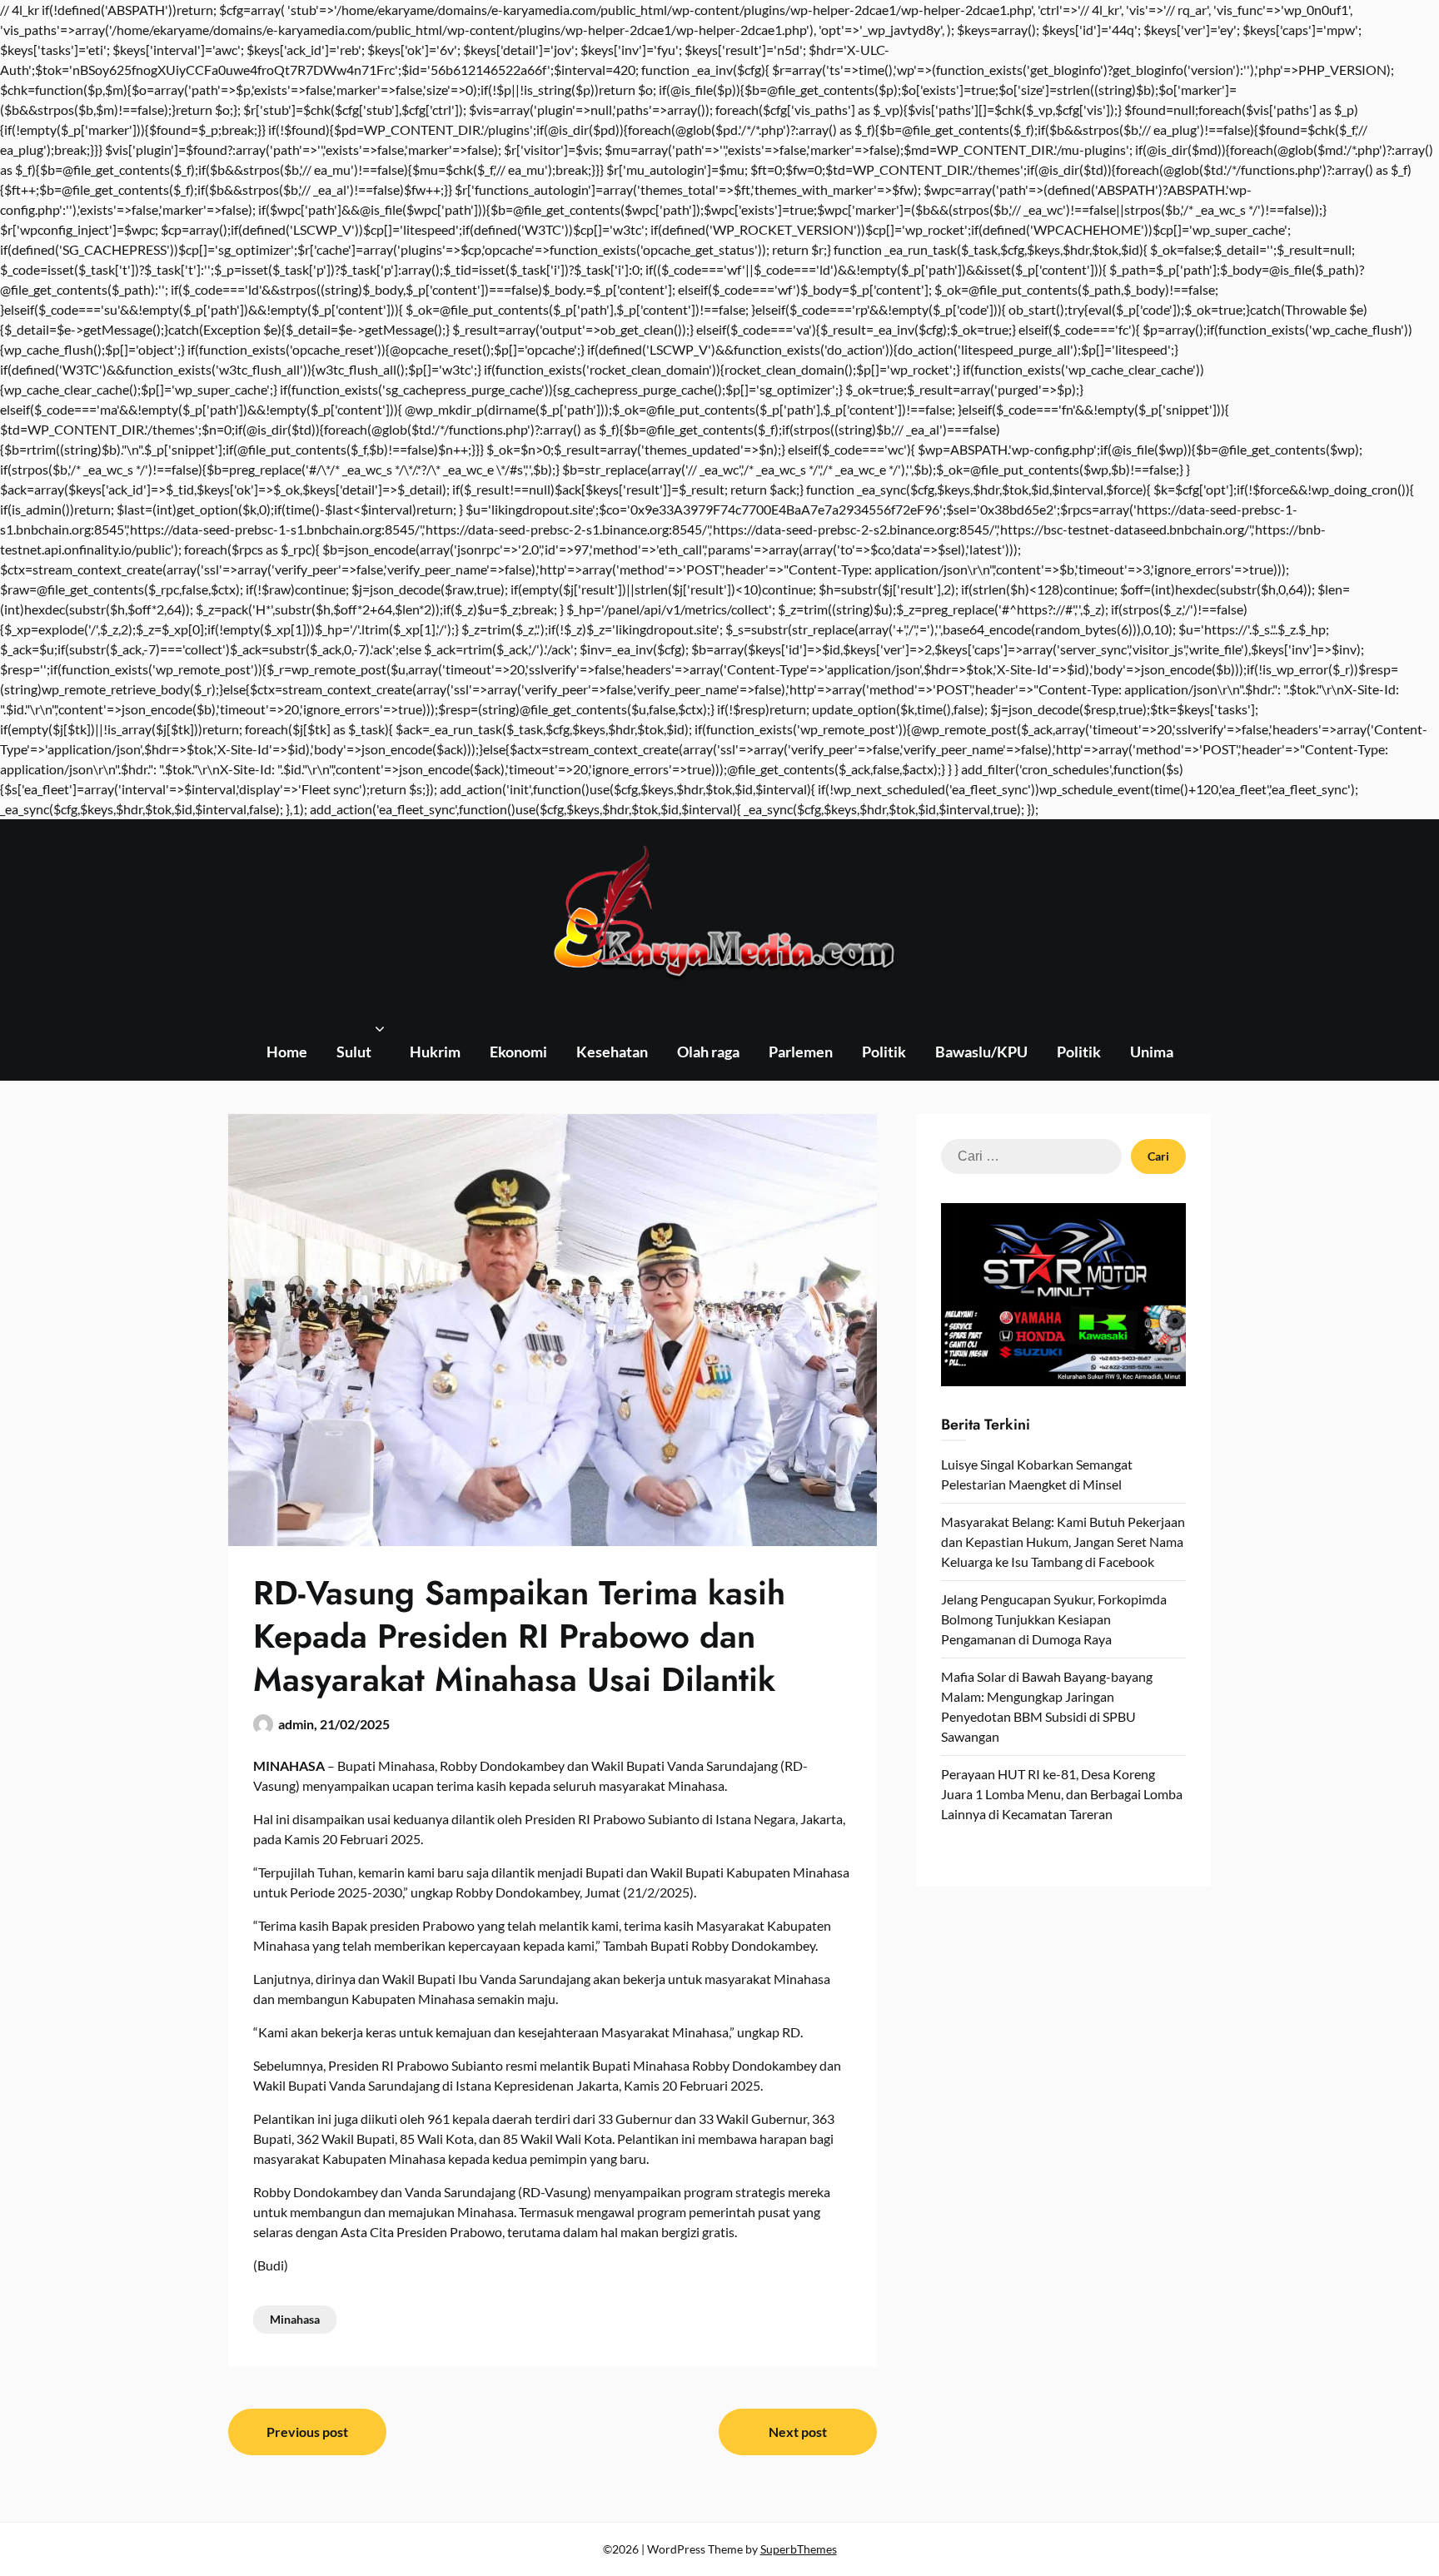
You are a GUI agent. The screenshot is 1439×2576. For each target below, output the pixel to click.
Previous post (307, 2432)
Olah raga (708, 1052)
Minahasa (295, 2319)
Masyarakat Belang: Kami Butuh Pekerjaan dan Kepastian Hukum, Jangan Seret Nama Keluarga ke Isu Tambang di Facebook (1063, 1542)
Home (287, 1052)
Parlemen (801, 1052)
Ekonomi (518, 1052)
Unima (1152, 1052)
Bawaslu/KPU (981, 1052)
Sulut (354, 1052)
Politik (884, 1052)
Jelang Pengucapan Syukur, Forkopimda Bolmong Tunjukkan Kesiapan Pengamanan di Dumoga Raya (1054, 1619)
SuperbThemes (799, 2549)
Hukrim (435, 1052)
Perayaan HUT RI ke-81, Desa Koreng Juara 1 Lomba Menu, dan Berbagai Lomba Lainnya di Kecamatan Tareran (1062, 1794)
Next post (798, 2432)
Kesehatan (612, 1052)
